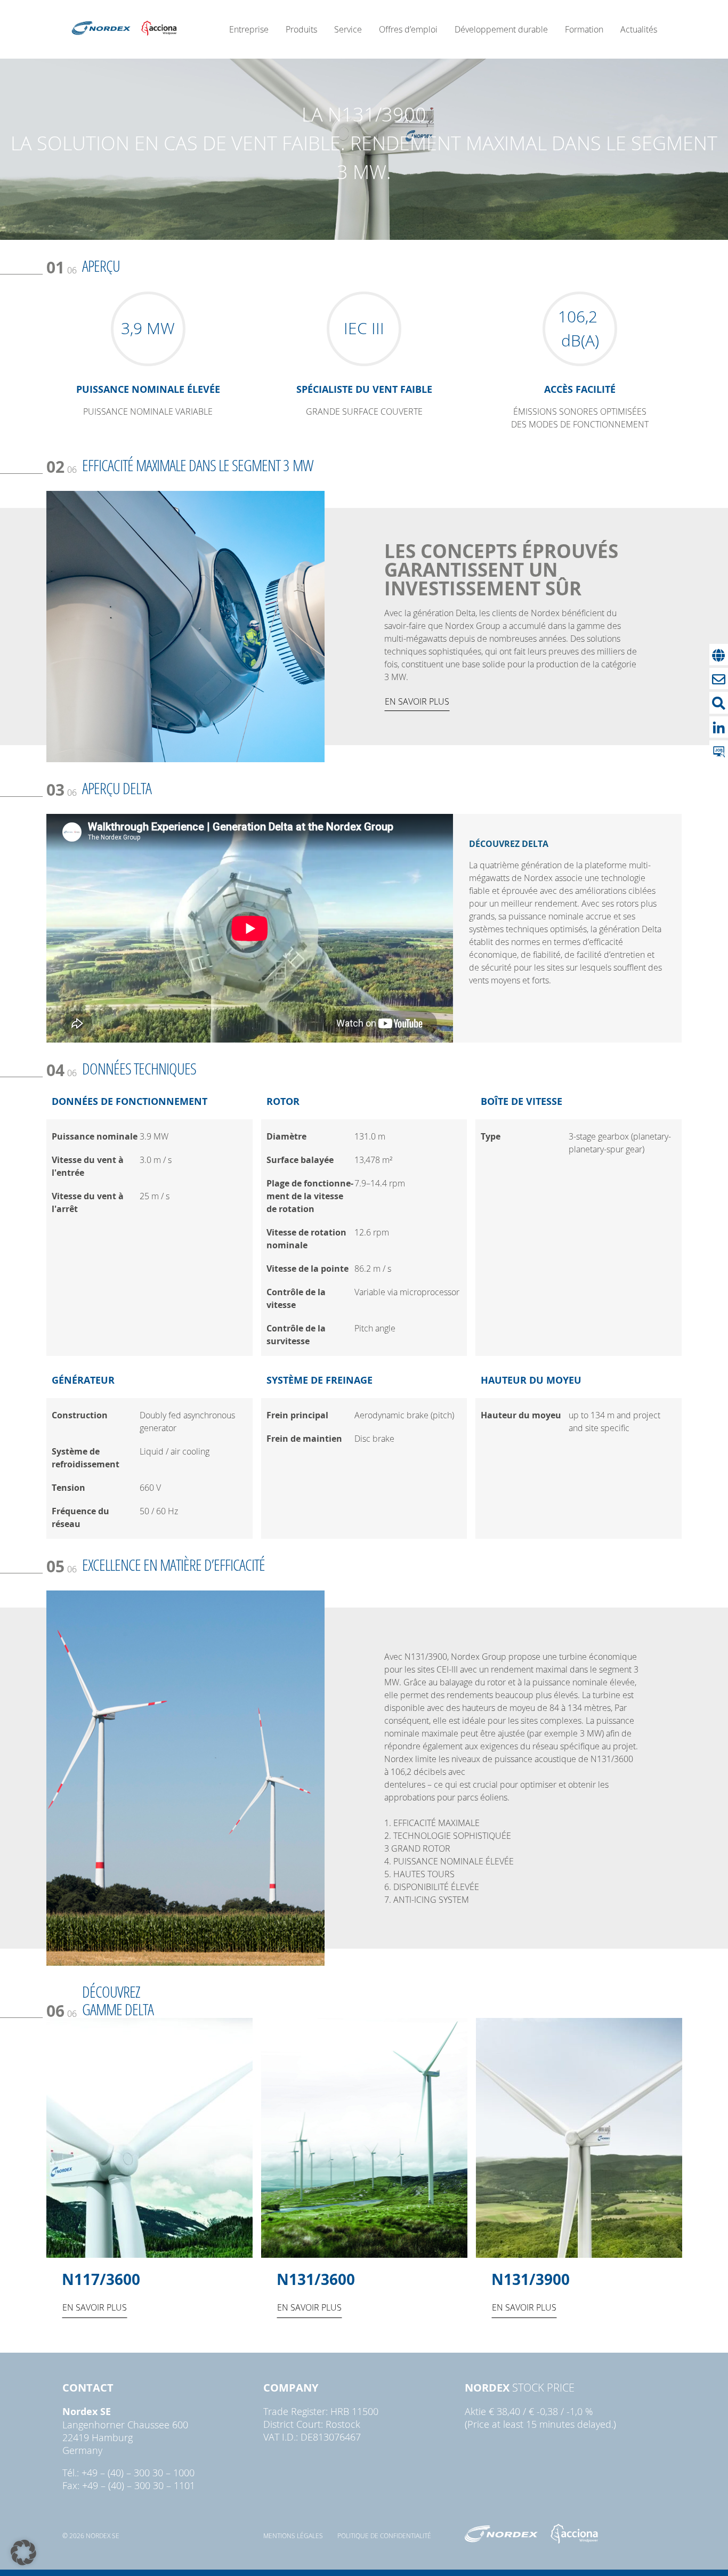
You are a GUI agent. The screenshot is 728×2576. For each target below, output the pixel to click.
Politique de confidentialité (384, 2535)
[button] (23, 2553)
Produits (301, 29)
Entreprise (249, 29)
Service (348, 29)
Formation (584, 29)
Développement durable (501, 29)
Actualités (639, 29)
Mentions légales (293, 2535)
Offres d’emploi (408, 29)
